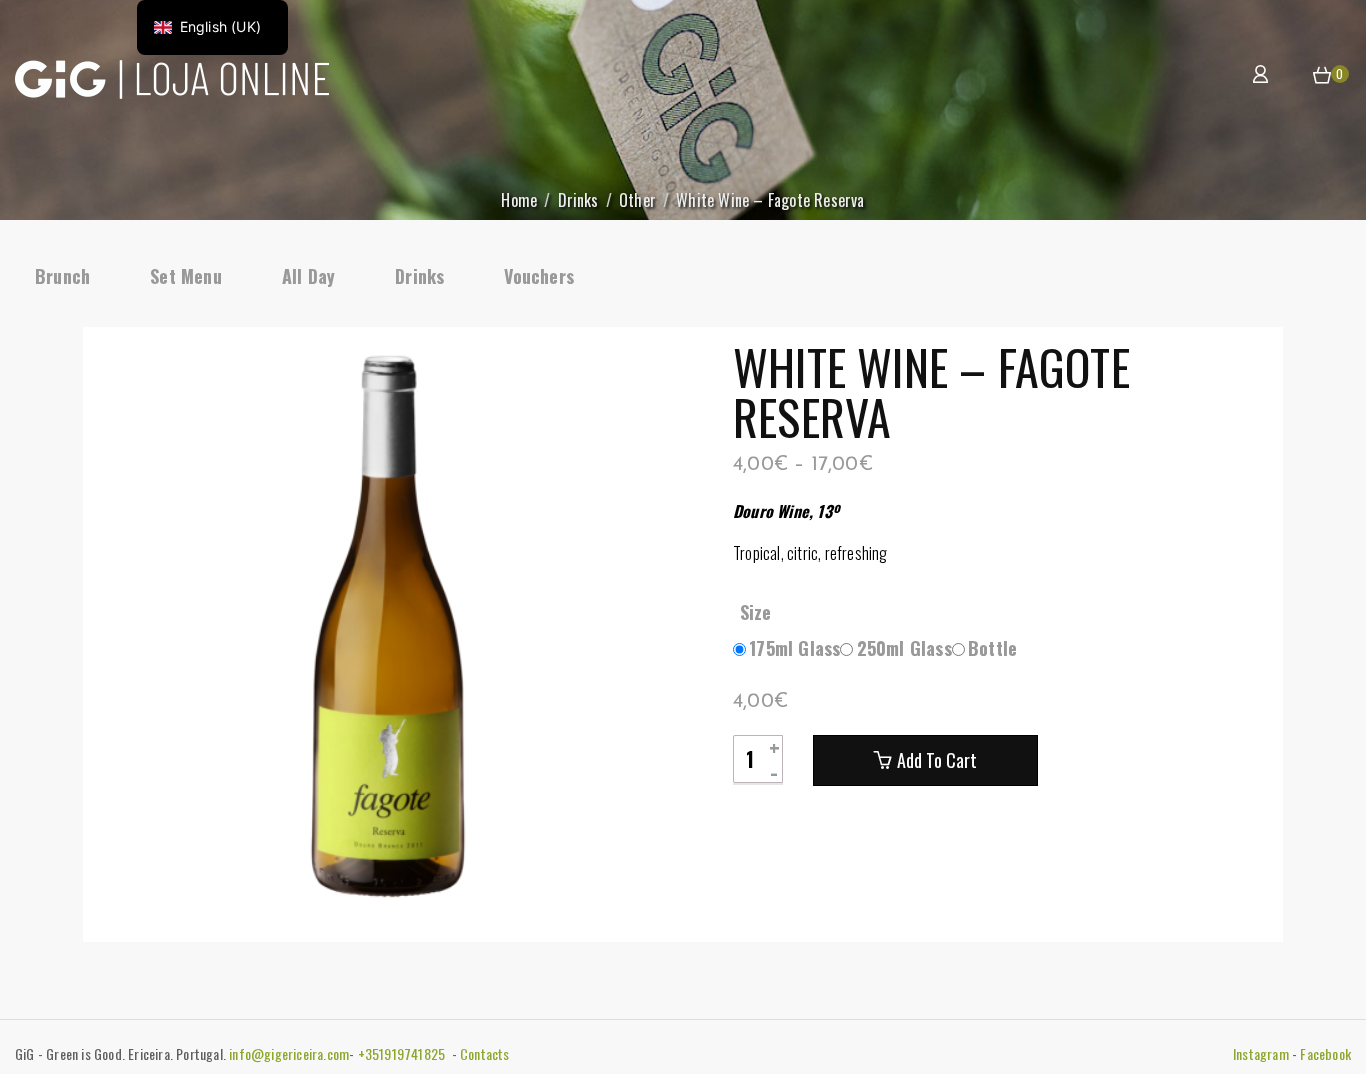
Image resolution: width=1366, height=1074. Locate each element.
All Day (308, 276)
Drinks (578, 200)
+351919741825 (403, 1053)
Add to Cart (937, 760)
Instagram (1261, 1053)
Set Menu (186, 276)
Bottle (992, 648)
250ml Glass (904, 648)
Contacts (485, 1053)
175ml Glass (794, 648)
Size (756, 612)
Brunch (62, 276)
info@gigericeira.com (289, 1053)
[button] (1322, 76)
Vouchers (539, 276)
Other (637, 200)
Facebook (1325, 1053)
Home (519, 200)
